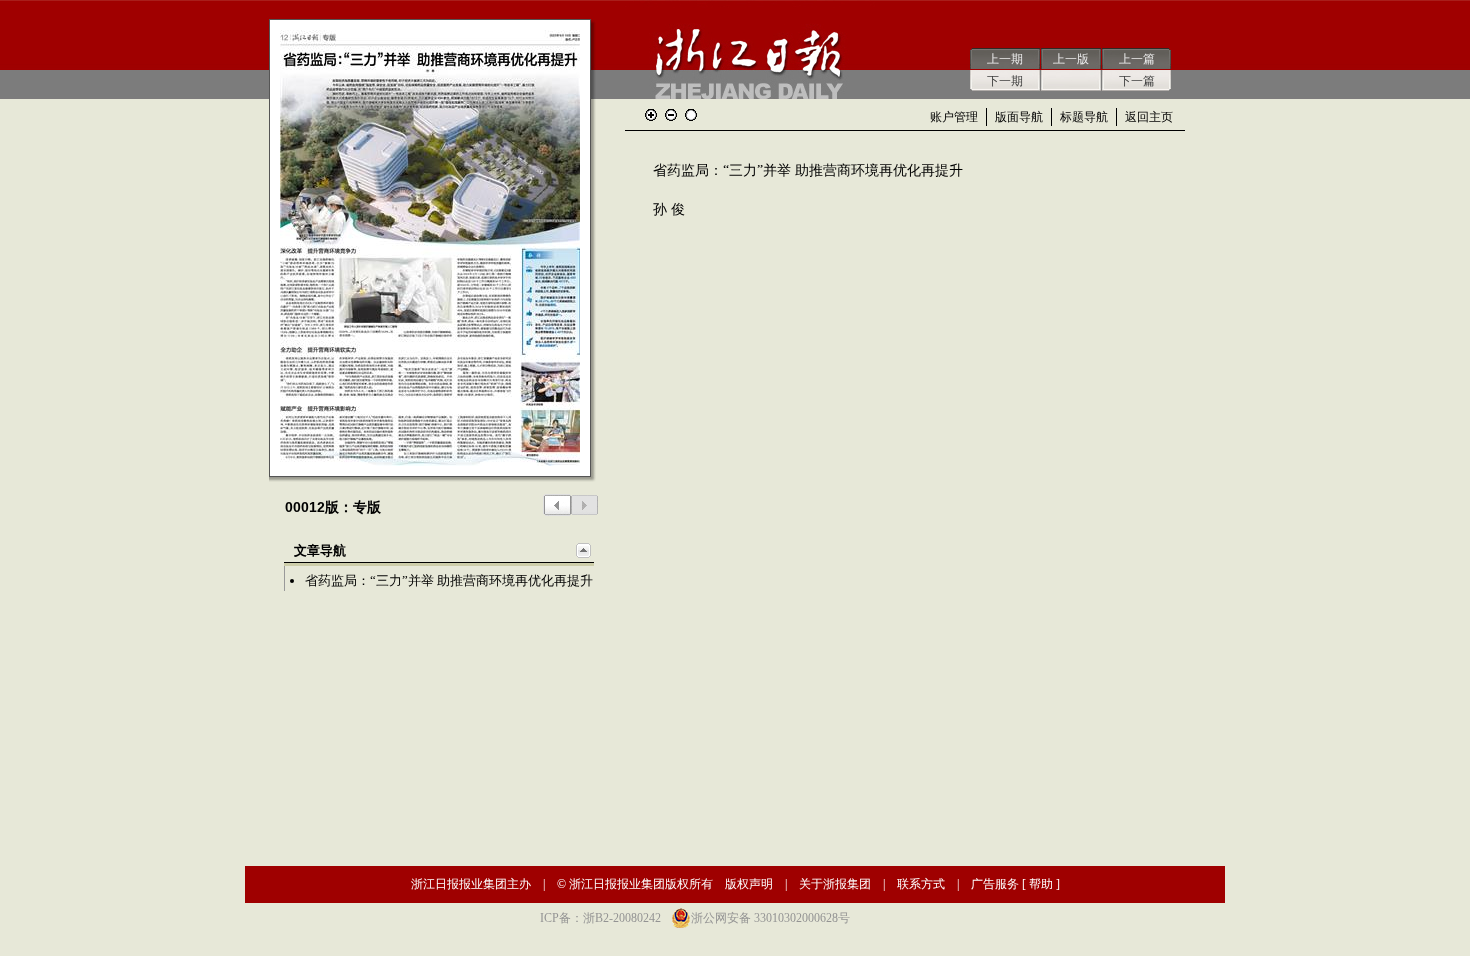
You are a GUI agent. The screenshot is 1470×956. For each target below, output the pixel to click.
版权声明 (749, 884)
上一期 (1005, 59)
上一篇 (1137, 59)
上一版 (1071, 59)
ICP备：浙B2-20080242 (600, 918)
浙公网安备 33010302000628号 (770, 918)
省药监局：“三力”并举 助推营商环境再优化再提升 (449, 580)
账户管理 (954, 117)
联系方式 (921, 884)
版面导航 (1019, 117)
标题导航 (1084, 117)
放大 (651, 115)
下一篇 (1137, 81)
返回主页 (1149, 117)
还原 (691, 115)
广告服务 (995, 884)
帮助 (1041, 884)
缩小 (671, 115)
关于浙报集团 (835, 884)
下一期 (1005, 81)
